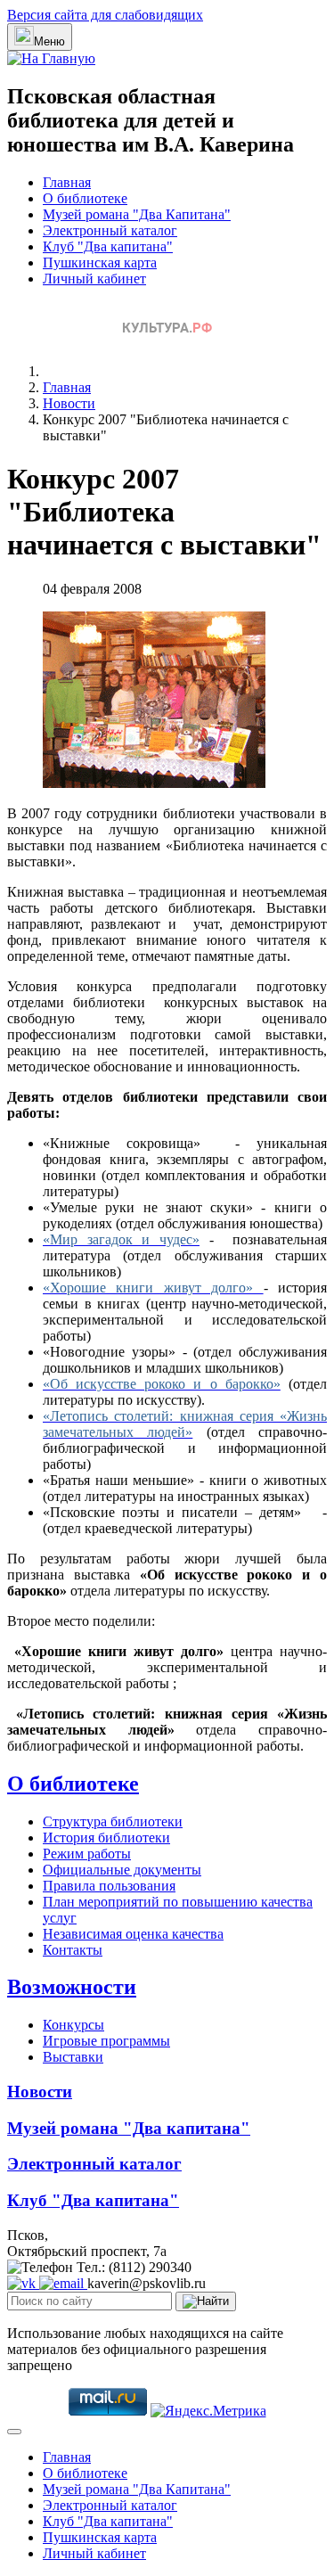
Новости (40, 2092)
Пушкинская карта (100, 263)
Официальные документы (122, 1870)
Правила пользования (109, 1886)
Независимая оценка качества (133, 1934)
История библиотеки (106, 1838)
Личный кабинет (94, 279)
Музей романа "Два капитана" (129, 2128)
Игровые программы (106, 2041)
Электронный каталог (110, 230)
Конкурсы (73, 2025)
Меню (49, 41)
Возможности (72, 1987)
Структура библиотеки (113, 1821)
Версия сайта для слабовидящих (105, 15)
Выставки (73, 2057)
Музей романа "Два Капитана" (137, 214)
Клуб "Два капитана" (108, 246)
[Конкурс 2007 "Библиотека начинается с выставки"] (154, 783)
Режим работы (87, 1854)
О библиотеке (85, 198)
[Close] (14, 2432)
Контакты (73, 1950)
